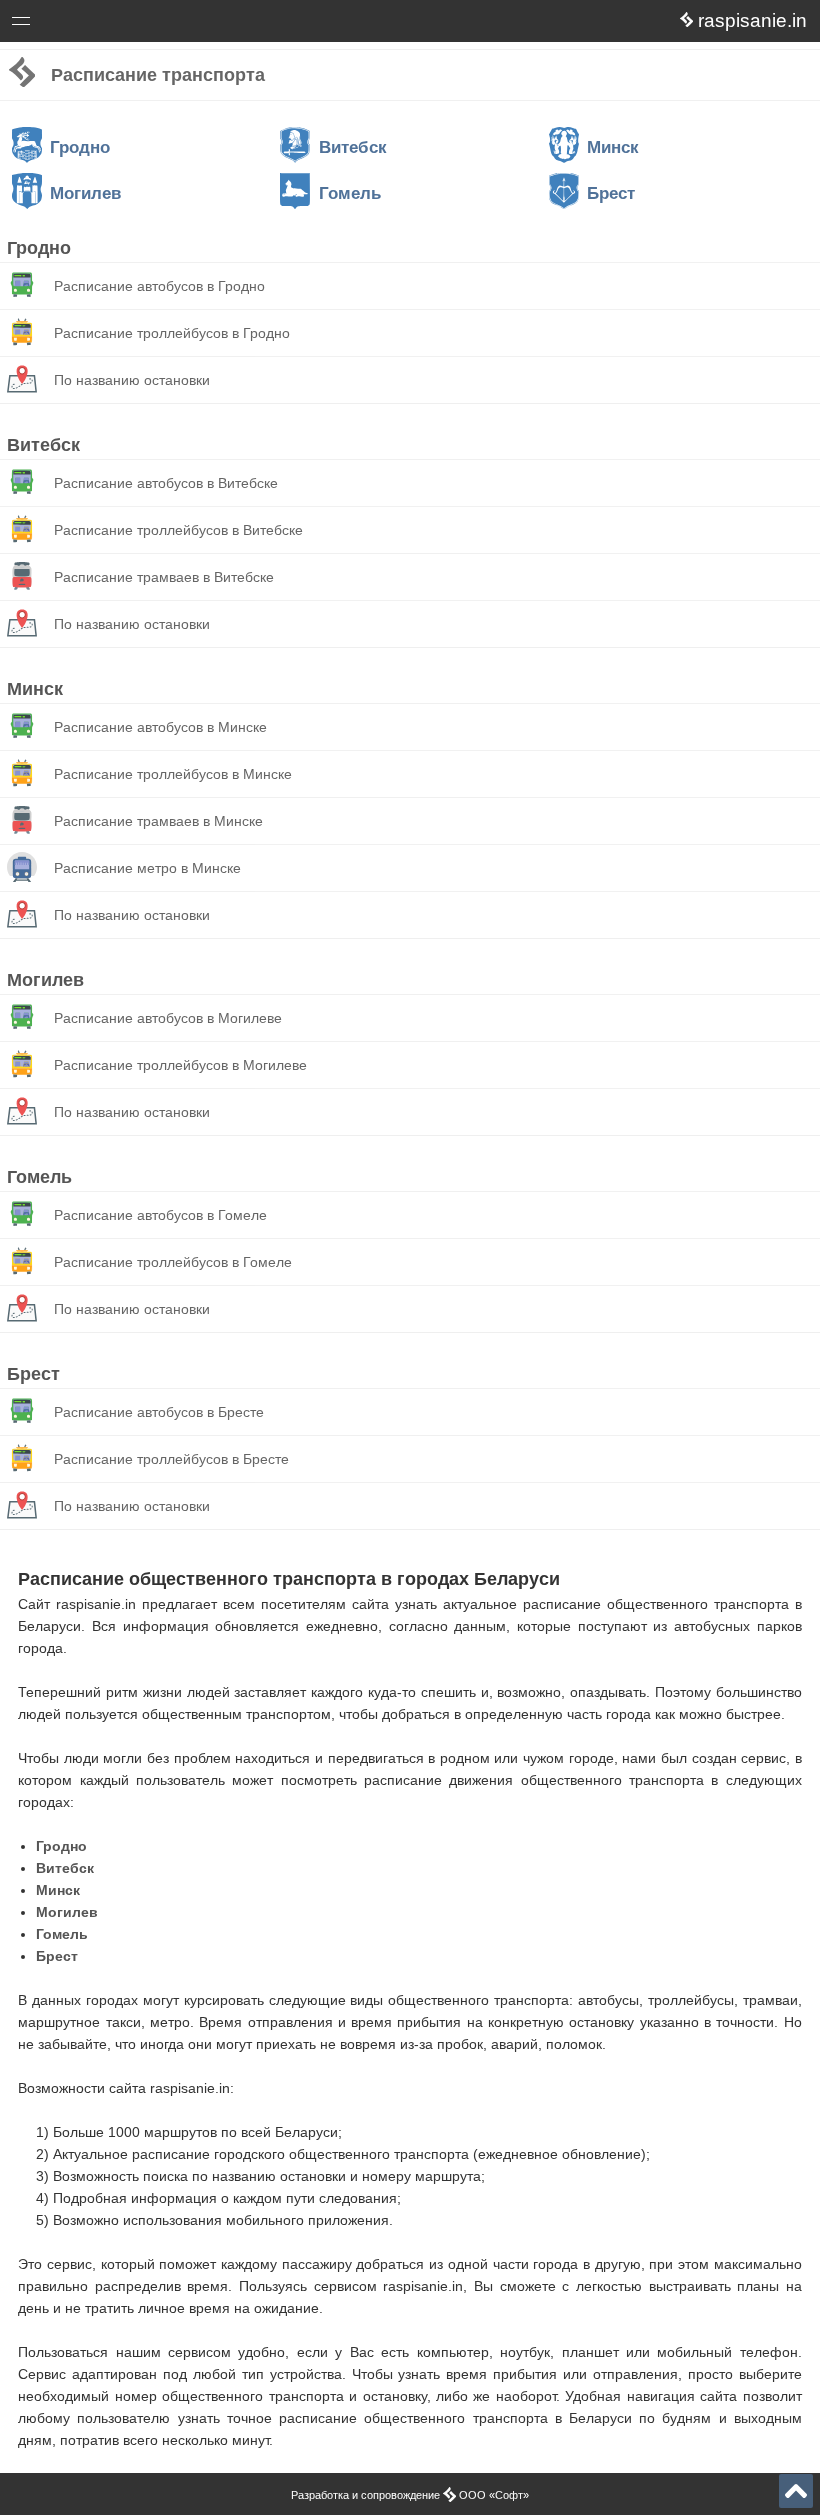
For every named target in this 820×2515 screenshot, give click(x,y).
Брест (611, 193)
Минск (613, 147)
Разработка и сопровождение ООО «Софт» (410, 2495)
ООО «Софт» (95, 24)
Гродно (80, 147)
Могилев (85, 193)
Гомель (349, 193)
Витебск (352, 147)
